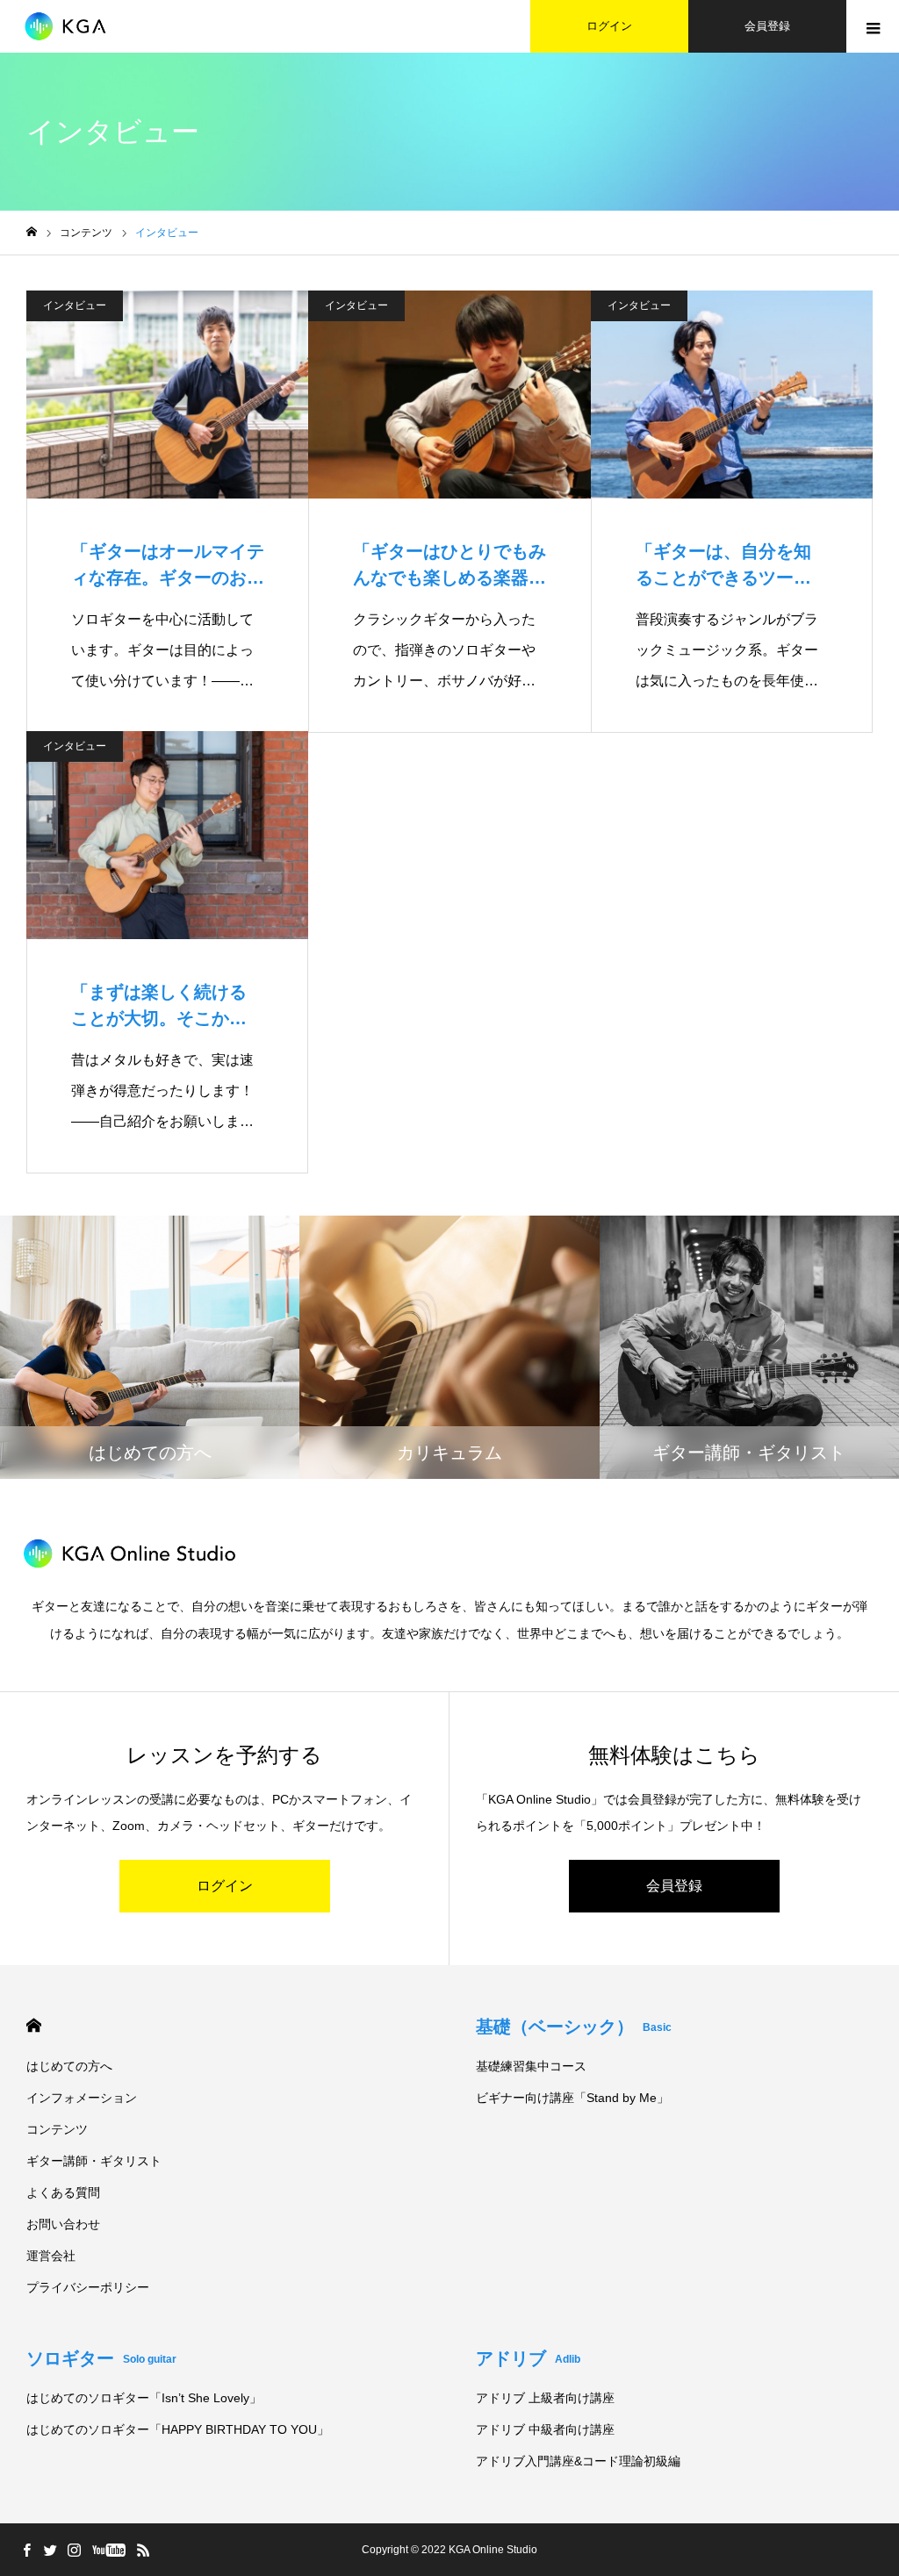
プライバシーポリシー (88, 2287)
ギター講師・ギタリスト (94, 2161)
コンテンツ (57, 2129)
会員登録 (767, 26)
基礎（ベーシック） (574, 2027)
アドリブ (528, 2358)
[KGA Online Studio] (74, 26)
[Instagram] (74, 2550)
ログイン (609, 26)
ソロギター (101, 2358)
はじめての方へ (69, 2066)
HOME (34, 2025)
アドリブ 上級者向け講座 (545, 2398)
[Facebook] (26, 2550)
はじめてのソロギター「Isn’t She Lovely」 (144, 2398)
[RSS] (143, 2550)
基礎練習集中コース (531, 2066)
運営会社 (51, 2256)
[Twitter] (50, 2550)
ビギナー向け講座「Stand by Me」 (572, 2098)
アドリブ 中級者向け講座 (545, 2429)
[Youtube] (108, 2550)
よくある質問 (63, 2192)
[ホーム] (32, 232)
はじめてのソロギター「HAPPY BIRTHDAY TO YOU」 (178, 2429)
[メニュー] (873, 26)
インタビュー (75, 305)
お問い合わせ (63, 2224)
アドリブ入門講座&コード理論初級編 (578, 2461)
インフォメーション (82, 2098)
